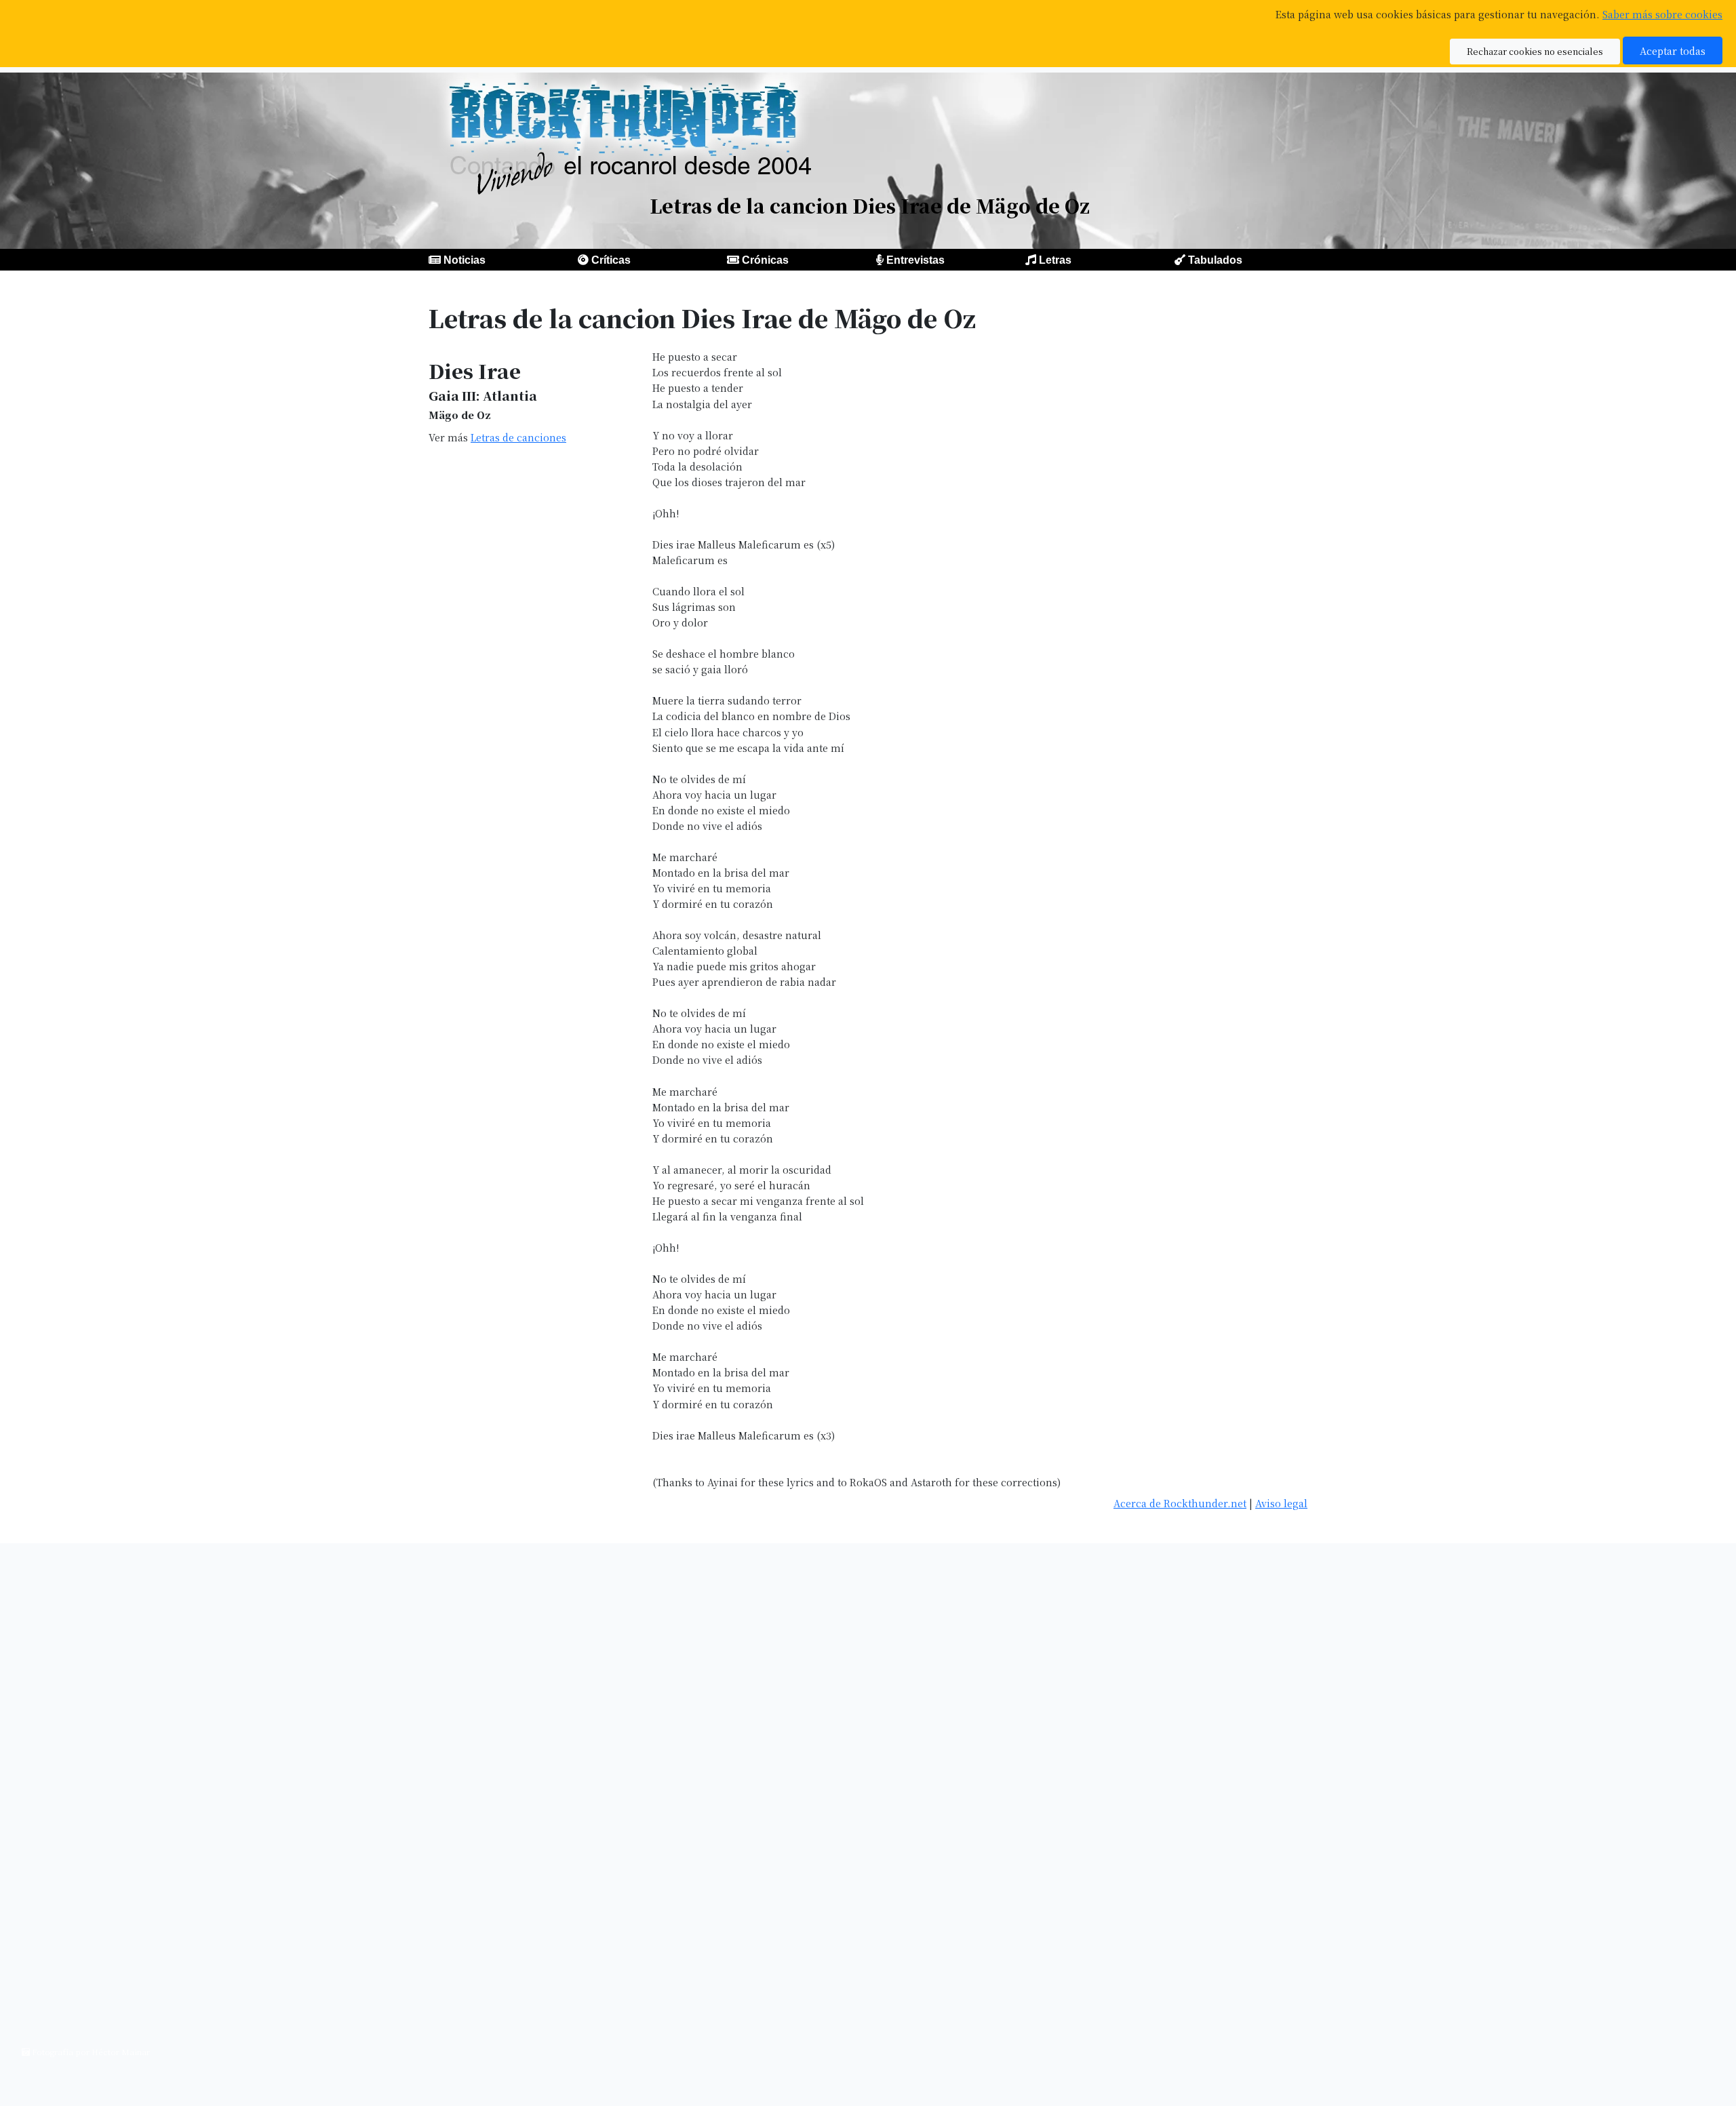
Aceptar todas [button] (1673, 51)
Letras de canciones (518, 437)
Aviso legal (1281, 1503)
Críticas (611, 260)
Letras (1055, 260)
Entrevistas (915, 260)
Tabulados (1215, 260)
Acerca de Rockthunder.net (1180, 1503)
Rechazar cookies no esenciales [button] (1535, 51)
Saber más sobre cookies (1662, 14)
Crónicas (765, 260)
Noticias (465, 260)
